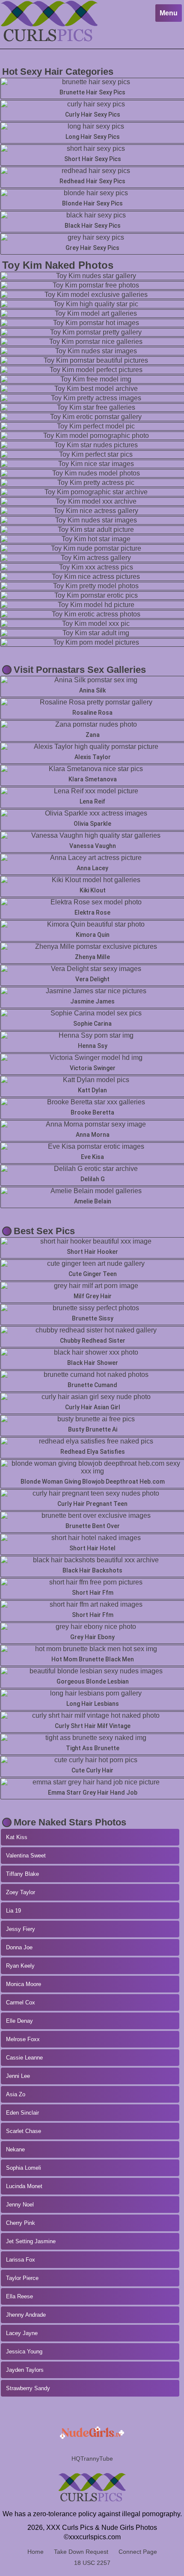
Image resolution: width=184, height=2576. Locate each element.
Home (36, 2552)
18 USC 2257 (92, 2563)
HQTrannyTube (92, 2459)
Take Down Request (81, 2552)
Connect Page (138, 2552)
